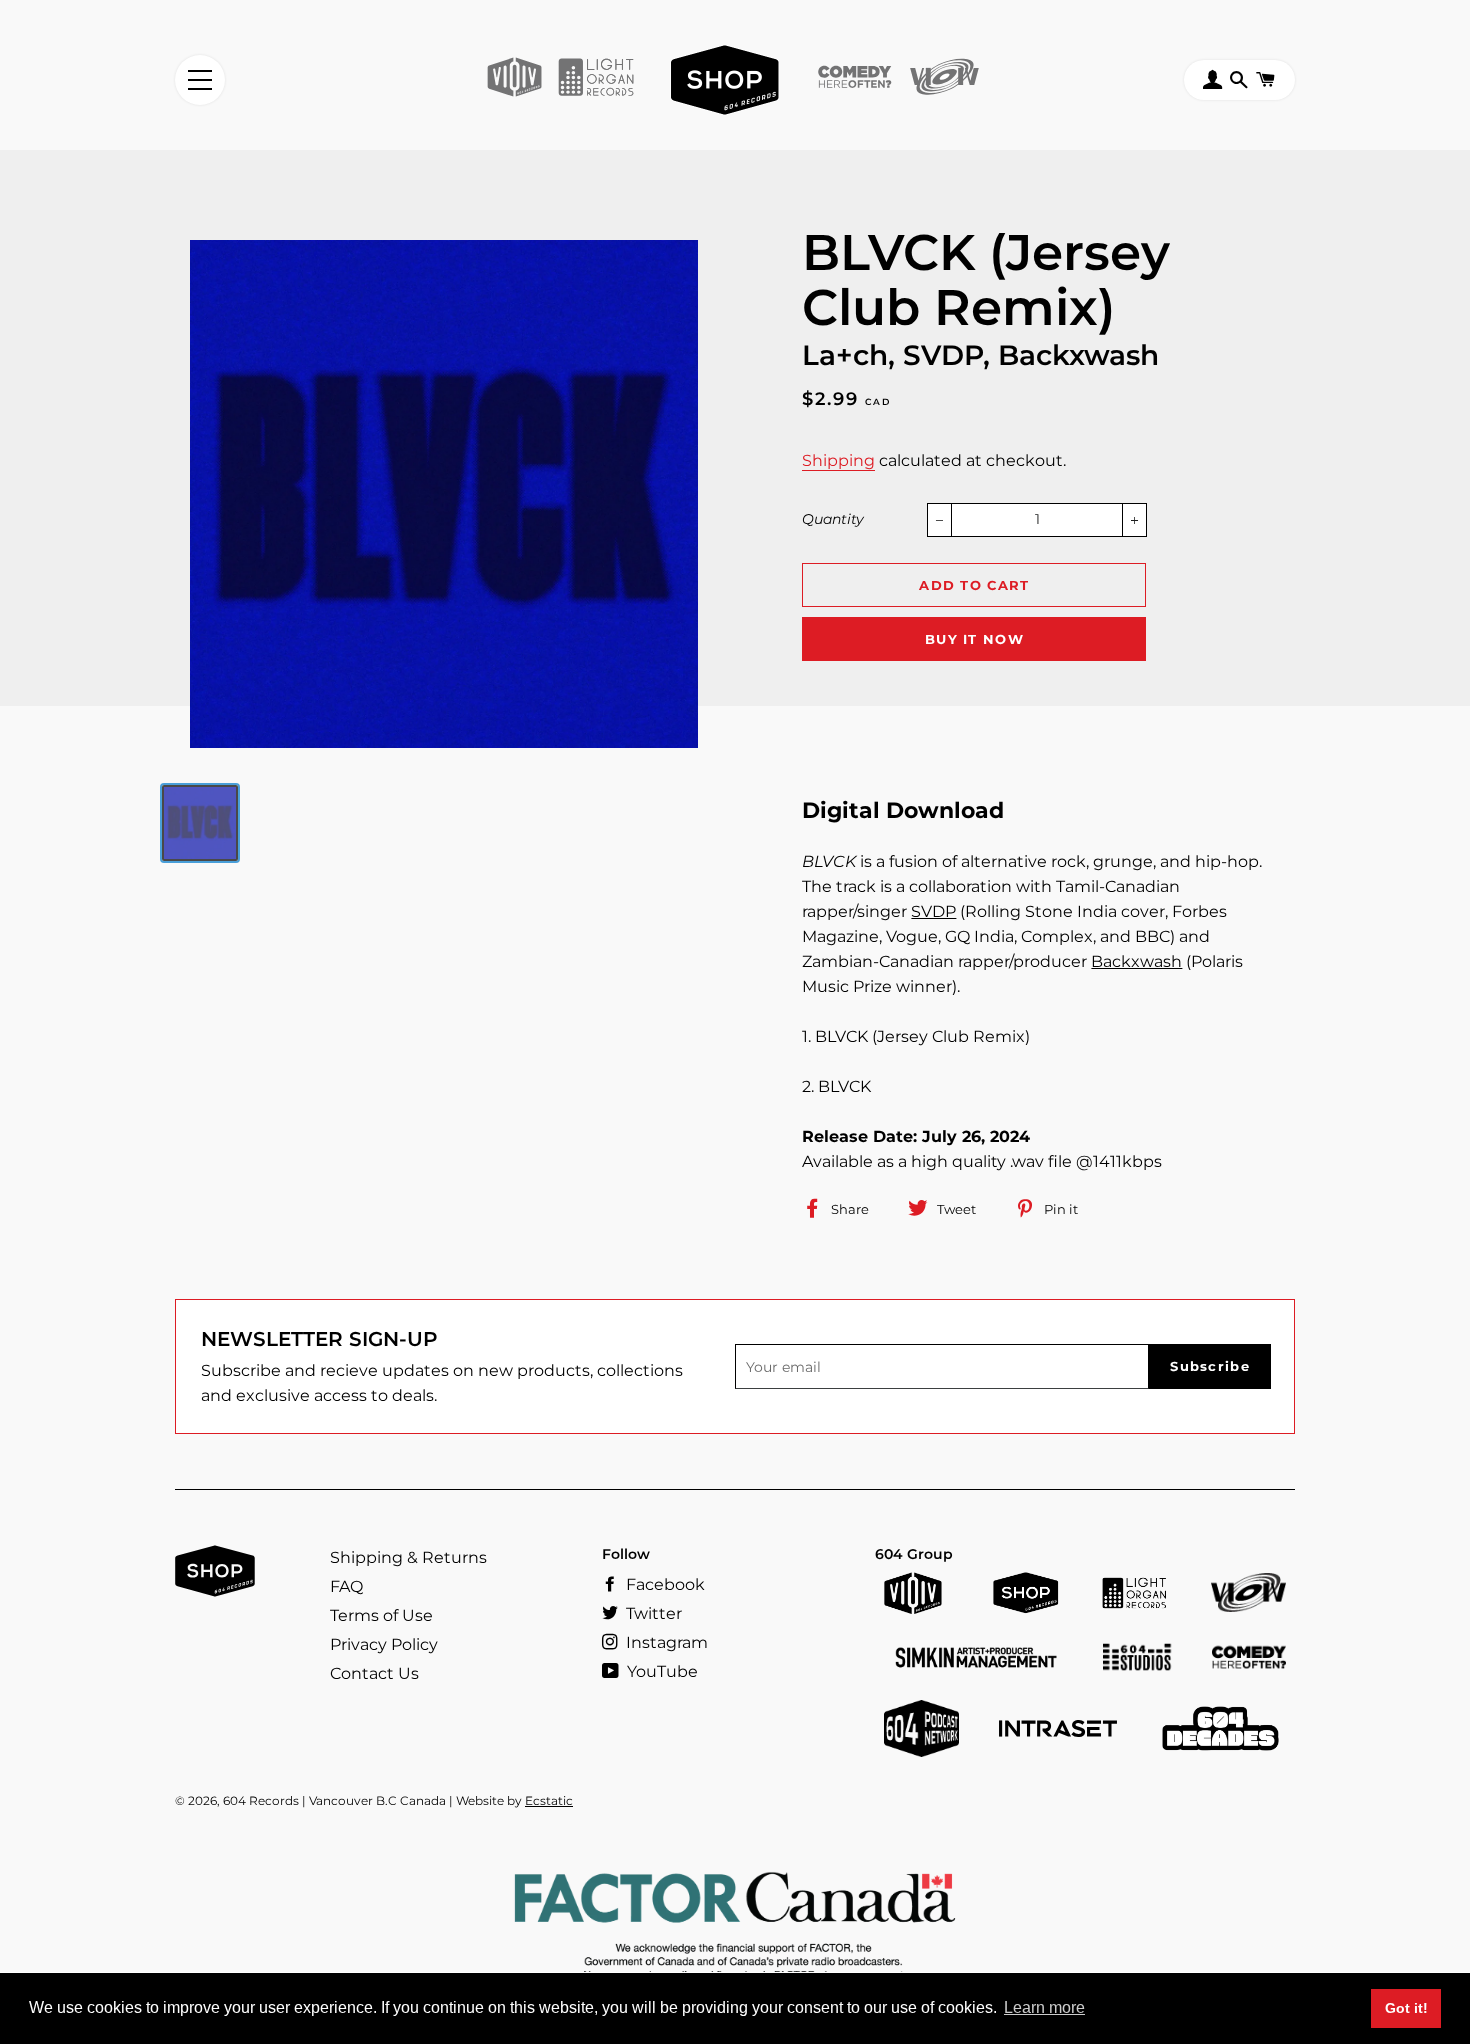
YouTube (660, 1671)
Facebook (663, 1584)
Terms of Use (381, 1615)
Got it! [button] (1406, 2008)
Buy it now (974, 639)
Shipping (838, 460)
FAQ (346, 1586)
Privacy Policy (384, 1644)
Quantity (833, 519)
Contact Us (374, 1673)
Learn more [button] (1044, 2007)
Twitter (652, 1613)
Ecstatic (549, 1800)
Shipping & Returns (408, 1557)
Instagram (665, 1642)
